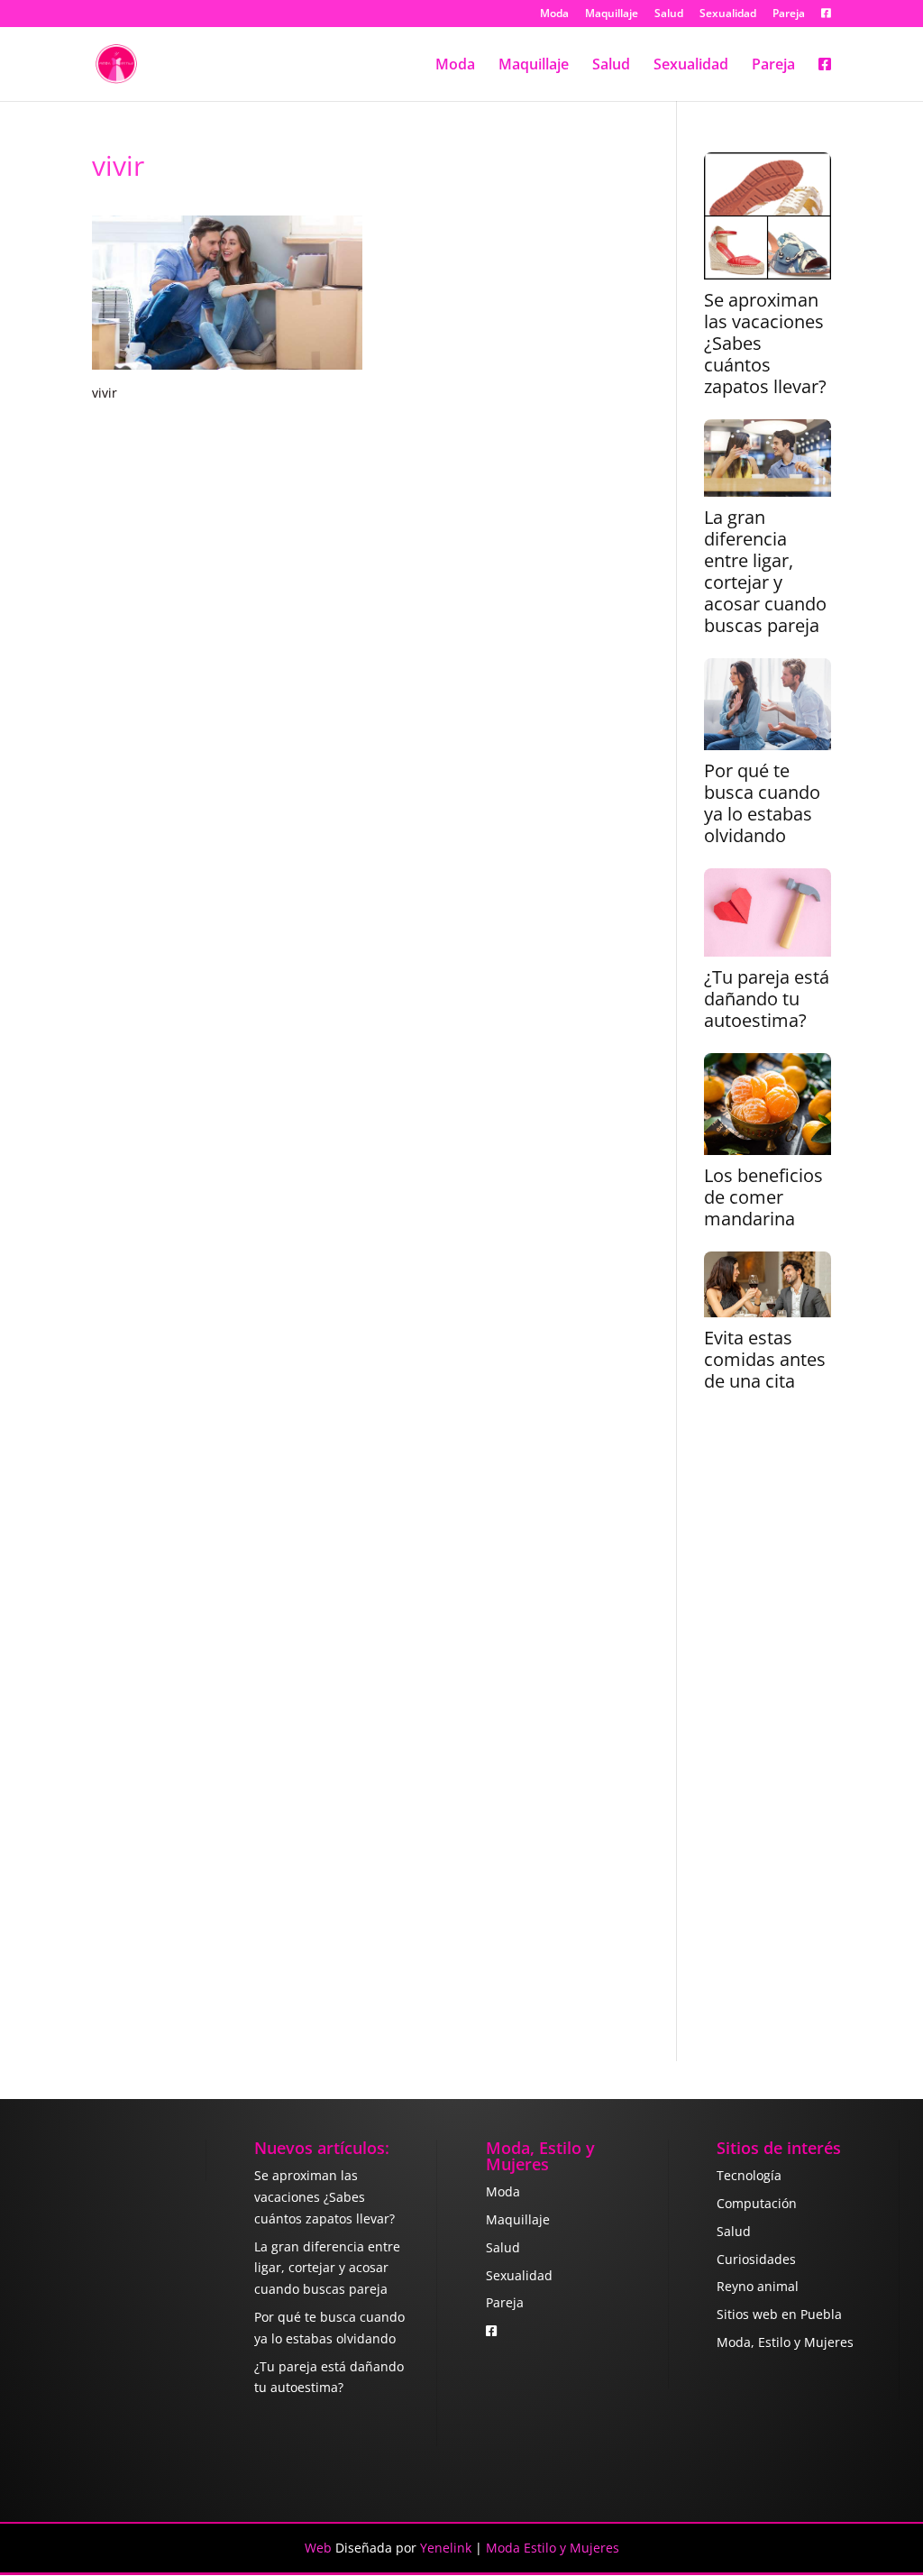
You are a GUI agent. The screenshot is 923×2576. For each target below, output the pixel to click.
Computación (757, 2203)
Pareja (789, 14)
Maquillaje (612, 14)
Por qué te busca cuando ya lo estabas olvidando (762, 803)
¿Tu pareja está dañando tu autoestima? (767, 999)
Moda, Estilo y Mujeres (785, 2342)
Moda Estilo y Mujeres (553, 2548)
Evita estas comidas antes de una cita (765, 1360)
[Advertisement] (768, 1738)
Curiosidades (756, 2259)
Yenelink (446, 2548)
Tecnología (749, 2175)
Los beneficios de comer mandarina (763, 1197)
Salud (669, 14)
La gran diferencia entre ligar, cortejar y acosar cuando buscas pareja (765, 572)
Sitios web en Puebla (779, 2314)
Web (318, 2548)
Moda (554, 14)
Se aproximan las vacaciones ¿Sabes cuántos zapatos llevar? (765, 344)
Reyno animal (758, 2286)
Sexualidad (728, 14)
